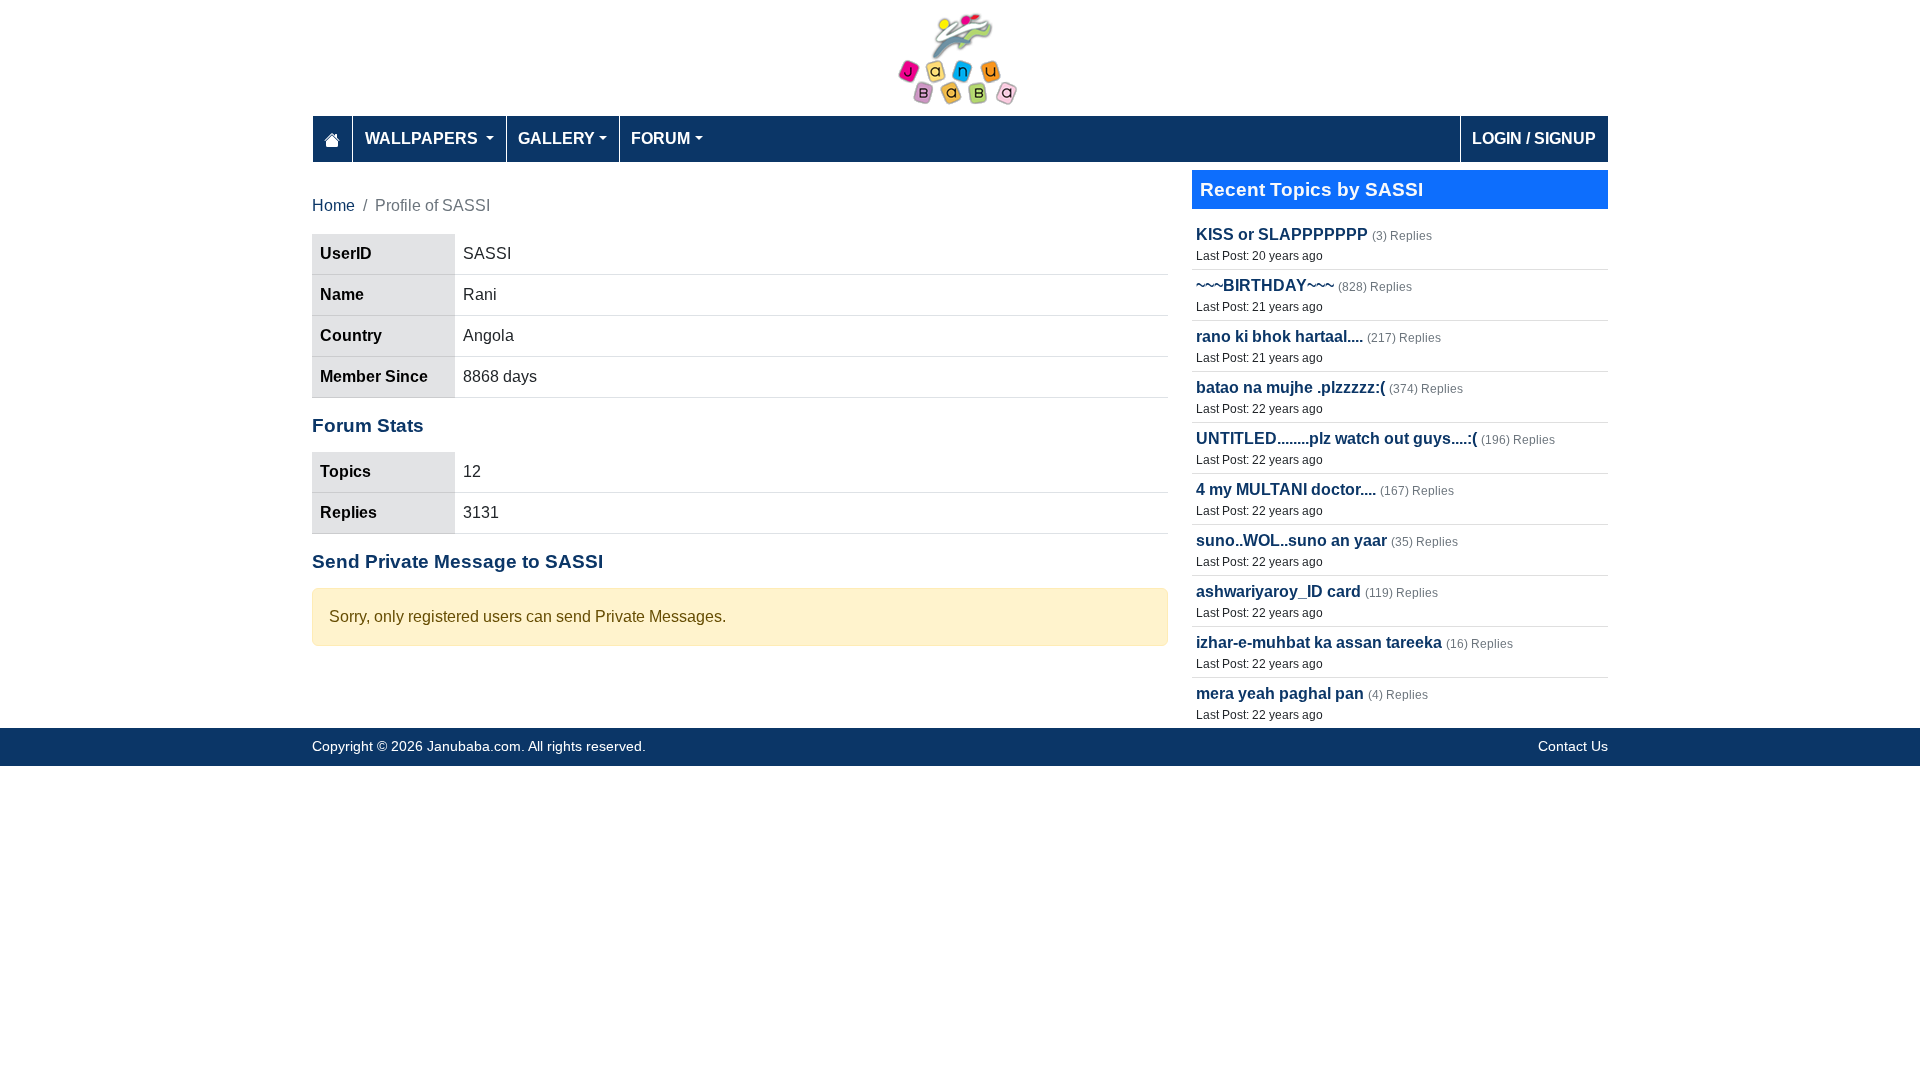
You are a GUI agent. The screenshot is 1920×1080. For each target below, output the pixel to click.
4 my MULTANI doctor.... (1286, 489)
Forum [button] (660, 138)
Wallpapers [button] (423, 138)
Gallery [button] (556, 138)
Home (333, 205)
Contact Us (1573, 746)
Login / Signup (1534, 138)
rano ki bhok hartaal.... (1279, 336)
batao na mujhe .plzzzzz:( (1290, 387)
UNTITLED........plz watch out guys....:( (1336, 438)
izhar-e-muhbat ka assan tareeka (1319, 642)
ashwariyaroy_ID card (1278, 591)
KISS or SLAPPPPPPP (1282, 234)
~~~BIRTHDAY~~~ (1265, 285)
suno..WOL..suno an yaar (1291, 540)
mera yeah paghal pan (1280, 693)
